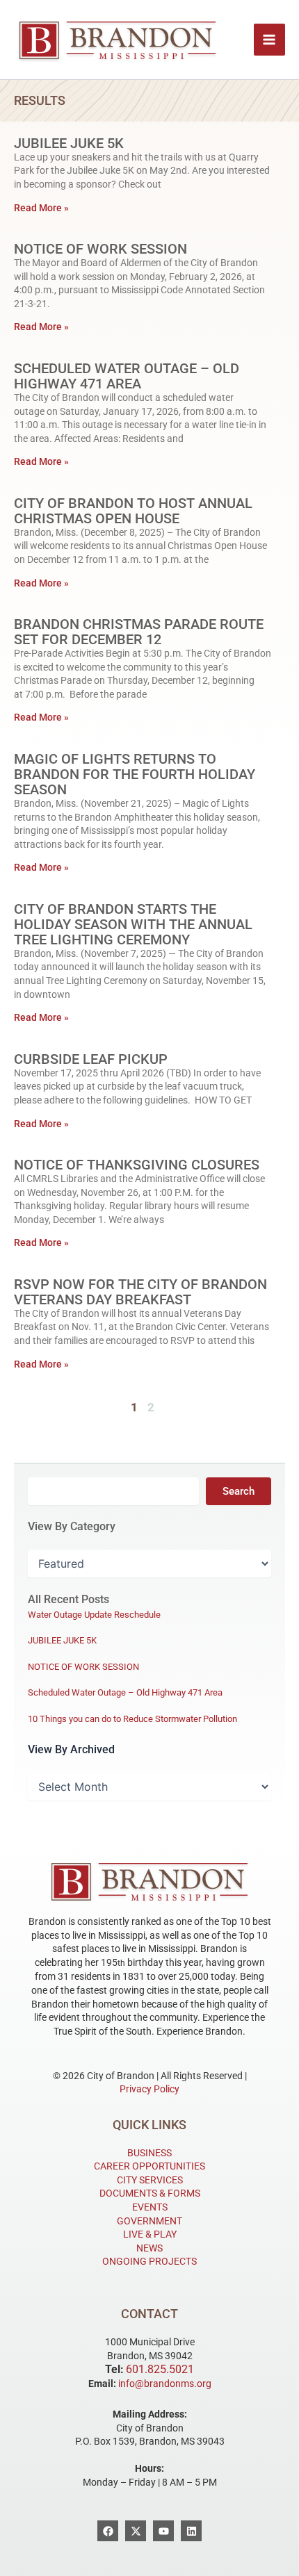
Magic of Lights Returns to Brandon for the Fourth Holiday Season (135, 774)
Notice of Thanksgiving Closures (137, 1165)
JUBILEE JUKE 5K (69, 143)
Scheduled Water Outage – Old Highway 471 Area (127, 376)
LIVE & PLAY (150, 2234)
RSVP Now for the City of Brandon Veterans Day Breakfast (140, 1292)
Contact (149, 2314)
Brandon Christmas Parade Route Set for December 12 (139, 632)
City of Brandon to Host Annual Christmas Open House (133, 511)
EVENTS (150, 2207)
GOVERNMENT (149, 2221)
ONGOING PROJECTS (149, 2261)
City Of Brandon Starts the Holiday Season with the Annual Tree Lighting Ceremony (133, 924)
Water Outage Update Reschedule (94, 1615)
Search (239, 1491)
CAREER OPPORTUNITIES (149, 2166)
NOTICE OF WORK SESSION (100, 249)
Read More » (41, 208)
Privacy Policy (149, 2089)
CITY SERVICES (150, 2180)
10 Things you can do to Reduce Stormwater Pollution (132, 1719)
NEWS (149, 2248)
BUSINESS (149, 2153)
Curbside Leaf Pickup (91, 1059)
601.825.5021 (160, 2369)
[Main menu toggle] (270, 40)
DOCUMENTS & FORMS (150, 2193)
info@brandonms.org (165, 2384)
